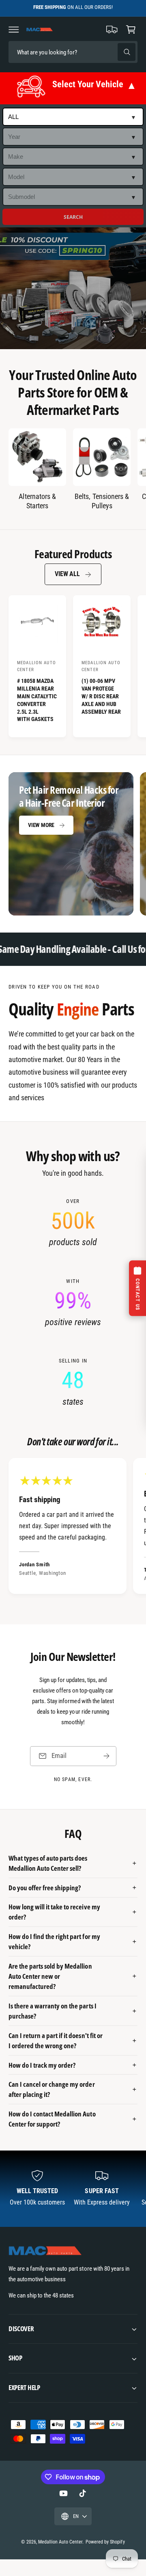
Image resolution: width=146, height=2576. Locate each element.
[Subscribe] (106, 1756)
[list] (73, 1303)
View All (67, 574)
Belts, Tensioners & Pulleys (102, 501)
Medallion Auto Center (60, 2542)
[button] (14, 29)
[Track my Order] (112, 29)
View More (41, 825)
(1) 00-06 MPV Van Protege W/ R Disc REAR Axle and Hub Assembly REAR (101, 696)
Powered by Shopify (105, 2542)
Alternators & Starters (37, 501)
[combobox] (65, 52)
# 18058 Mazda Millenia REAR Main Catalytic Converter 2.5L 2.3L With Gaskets (37, 700)
